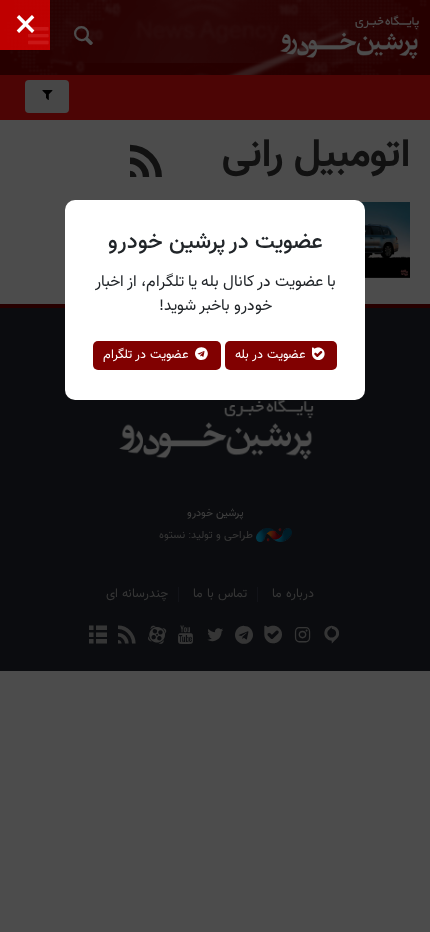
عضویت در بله (272, 355)
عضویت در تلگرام (148, 355)
